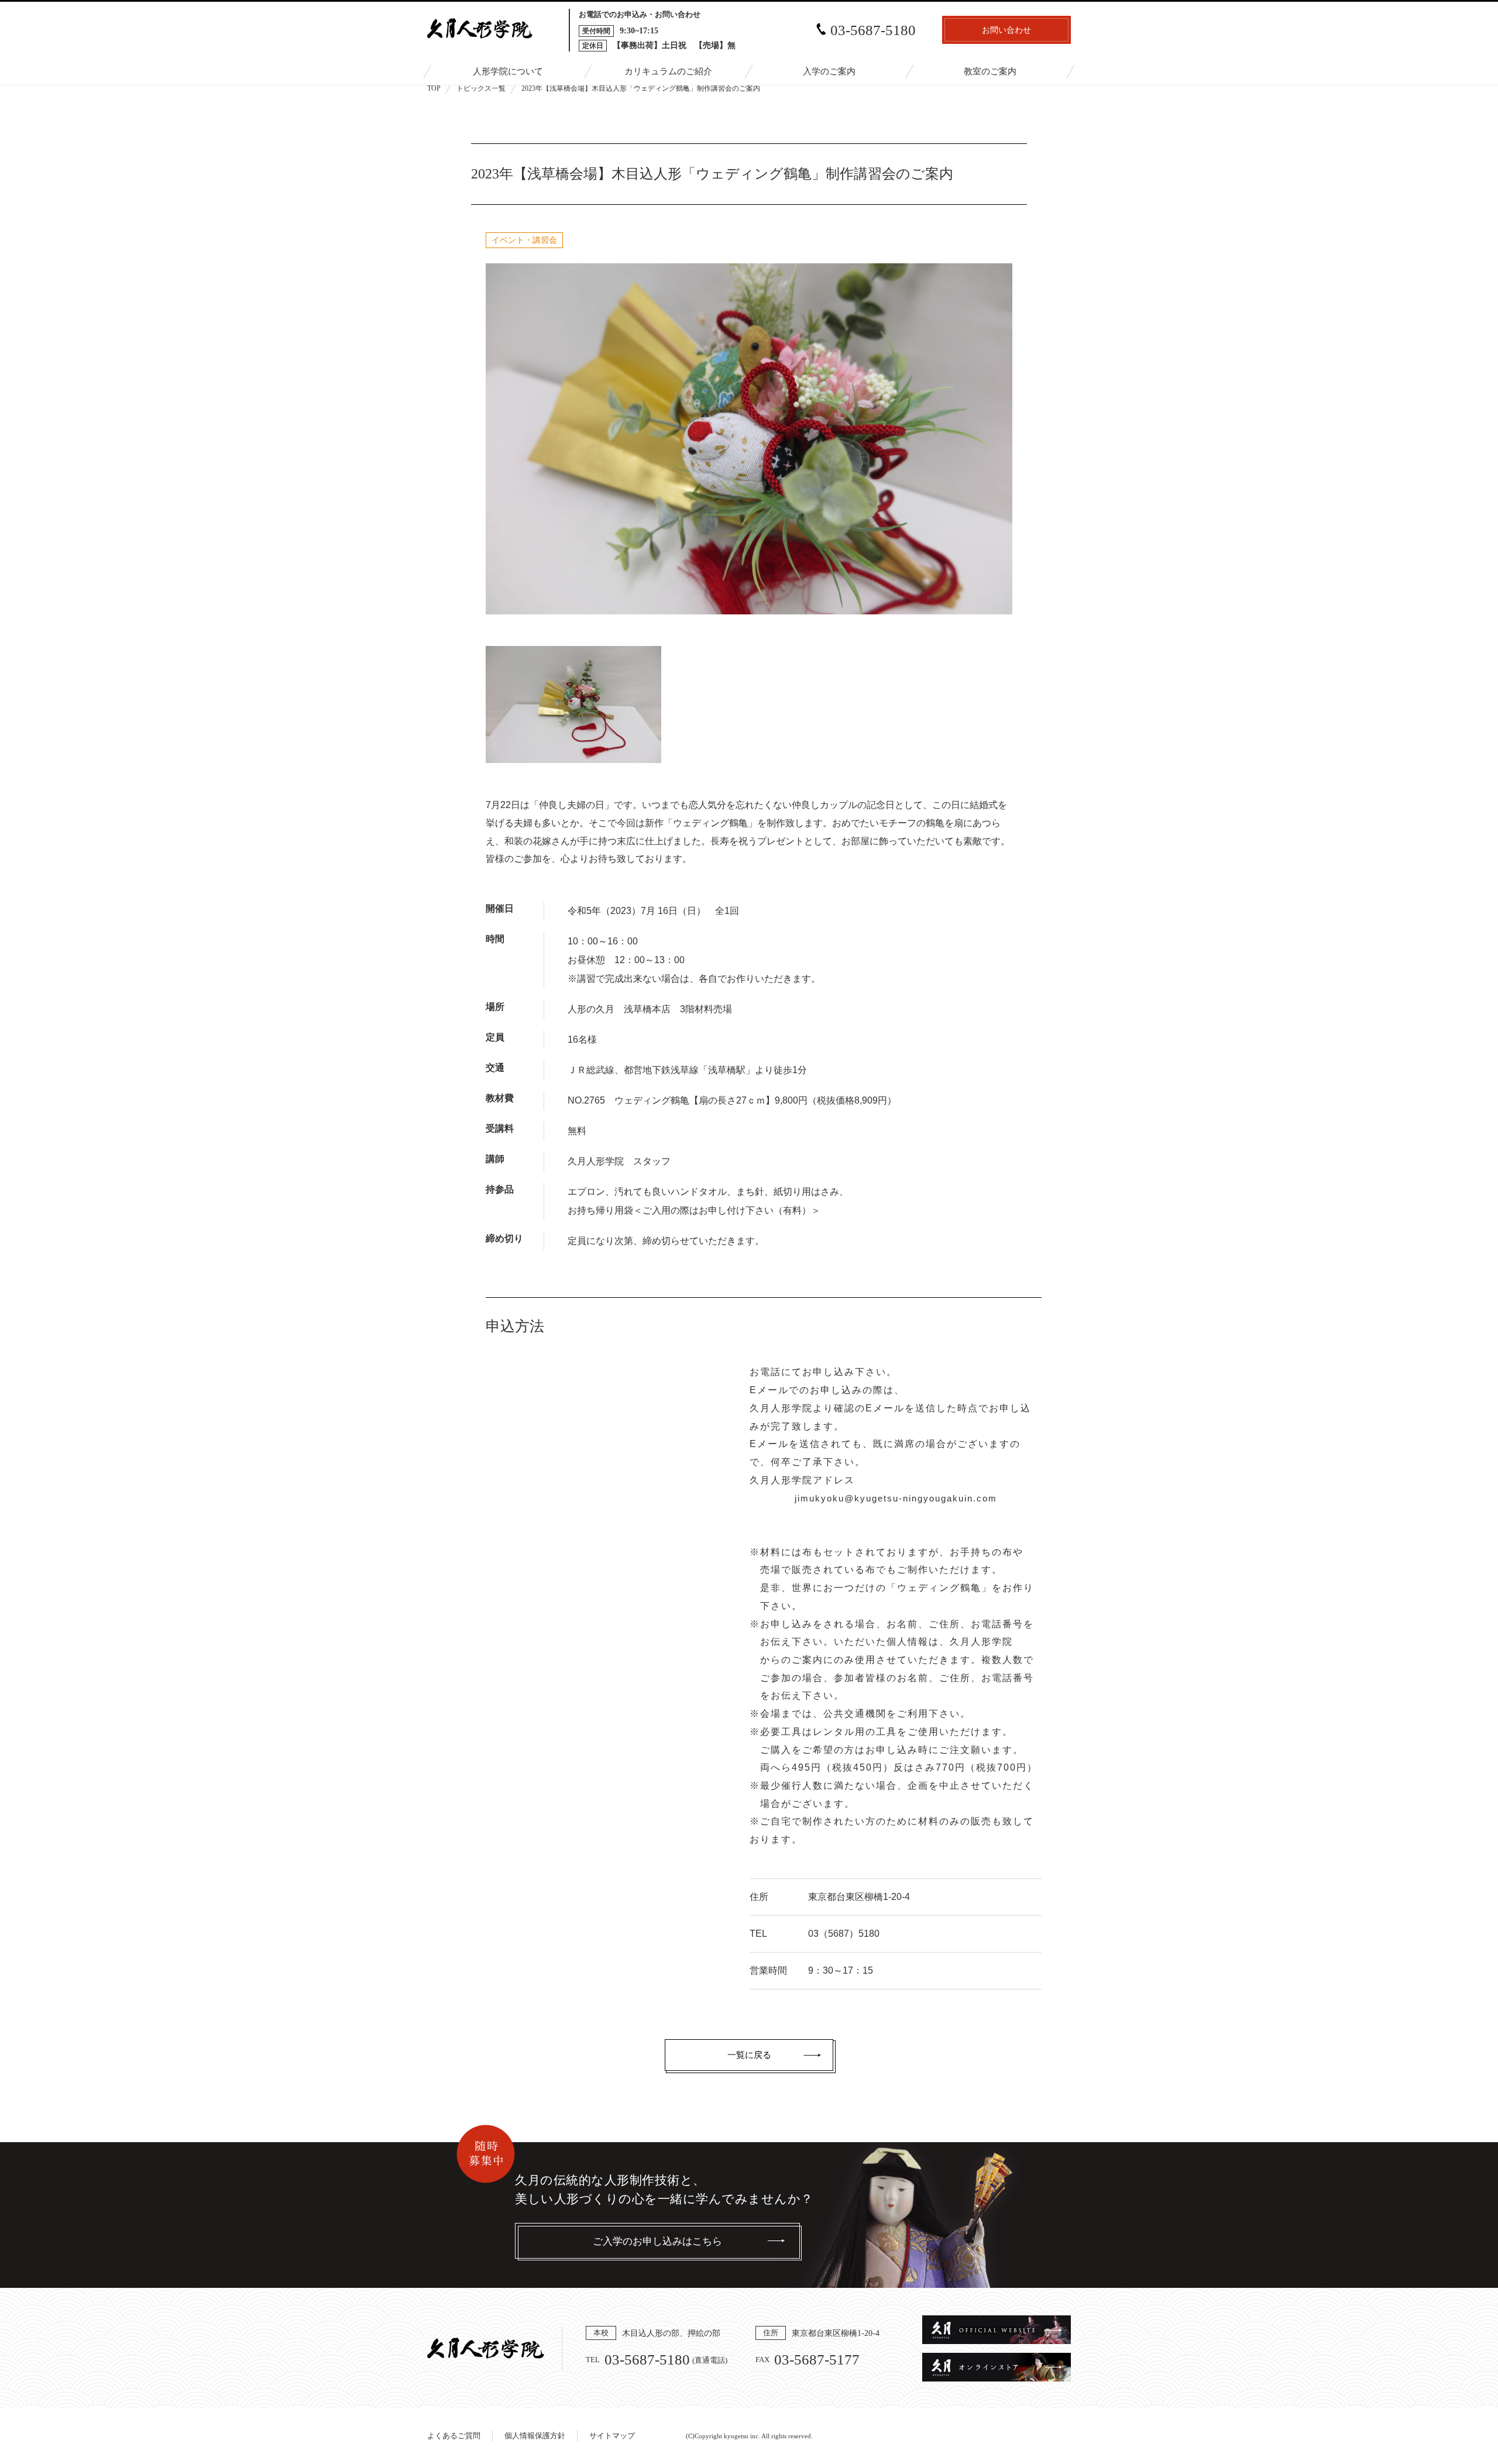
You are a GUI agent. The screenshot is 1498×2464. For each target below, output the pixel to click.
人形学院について (508, 71)
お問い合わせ (1006, 30)
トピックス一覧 (481, 88)
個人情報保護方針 (535, 2436)
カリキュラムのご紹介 (668, 71)
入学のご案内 (829, 71)
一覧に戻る (749, 2055)
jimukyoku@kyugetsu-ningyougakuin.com (896, 1498)
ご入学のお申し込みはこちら (657, 2241)
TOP (434, 88)
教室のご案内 (990, 71)
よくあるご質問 (454, 2436)
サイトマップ (612, 2436)
